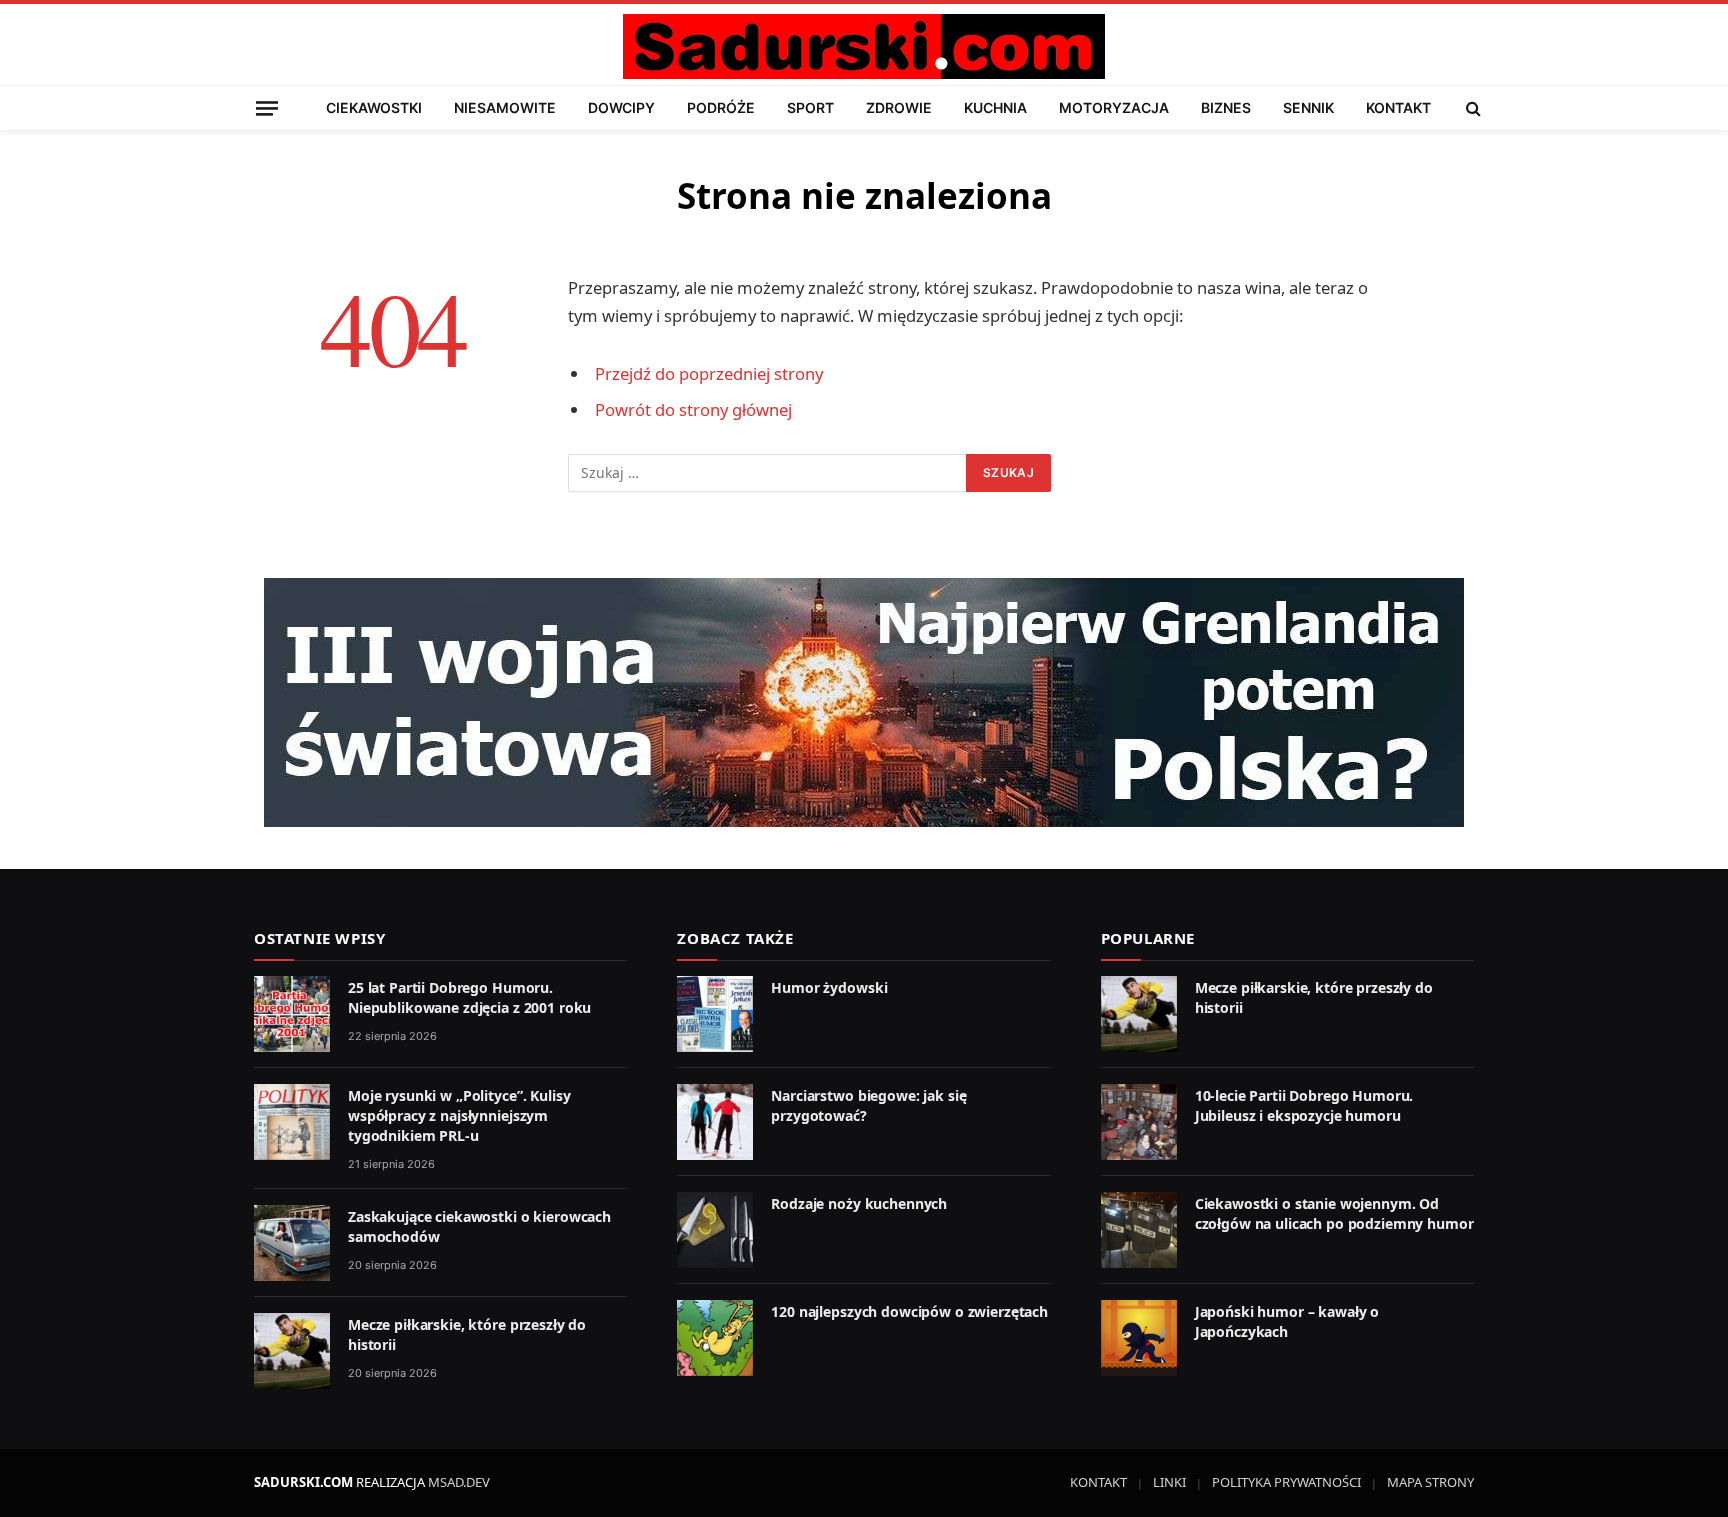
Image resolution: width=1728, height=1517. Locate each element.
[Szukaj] (1471, 108)
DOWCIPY (621, 107)
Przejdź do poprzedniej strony (709, 373)
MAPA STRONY (1430, 1482)
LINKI (1169, 1482)
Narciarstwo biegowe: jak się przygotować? (868, 1105)
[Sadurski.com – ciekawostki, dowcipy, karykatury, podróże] (863, 46)
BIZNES (1226, 107)
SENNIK (1308, 107)
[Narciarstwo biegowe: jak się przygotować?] (715, 1122)
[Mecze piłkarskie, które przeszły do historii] (292, 1351)
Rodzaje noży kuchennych (859, 1203)
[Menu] (267, 107)
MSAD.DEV (459, 1482)
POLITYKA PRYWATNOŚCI (1286, 1482)
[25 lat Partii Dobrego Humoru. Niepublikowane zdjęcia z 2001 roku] (292, 1014)
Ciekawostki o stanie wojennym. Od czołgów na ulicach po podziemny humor (1334, 1213)
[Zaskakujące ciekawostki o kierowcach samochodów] (292, 1243)
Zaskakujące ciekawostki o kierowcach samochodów (479, 1226)
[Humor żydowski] (715, 1014)
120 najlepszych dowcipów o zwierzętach (909, 1311)
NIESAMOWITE (505, 107)
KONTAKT (1398, 107)
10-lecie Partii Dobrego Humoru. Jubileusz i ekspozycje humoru (1304, 1105)
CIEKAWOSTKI (374, 107)
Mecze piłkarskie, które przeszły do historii (467, 1334)
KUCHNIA (995, 107)
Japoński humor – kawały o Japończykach (1287, 1321)
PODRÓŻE (721, 107)
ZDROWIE (899, 107)
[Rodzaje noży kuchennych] (715, 1230)
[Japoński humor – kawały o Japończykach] (1139, 1338)
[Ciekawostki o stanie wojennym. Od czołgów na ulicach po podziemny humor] (1139, 1230)
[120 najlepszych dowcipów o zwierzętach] (715, 1338)
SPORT (810, 107)
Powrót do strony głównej (693, 409)
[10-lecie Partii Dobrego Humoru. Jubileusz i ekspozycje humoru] (1139, 1122)
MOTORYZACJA (1114, 107)
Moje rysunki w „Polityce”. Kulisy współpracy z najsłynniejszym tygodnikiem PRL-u (459, 1115)
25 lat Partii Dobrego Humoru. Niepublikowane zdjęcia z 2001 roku (469, 997)
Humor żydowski (829, 987)
